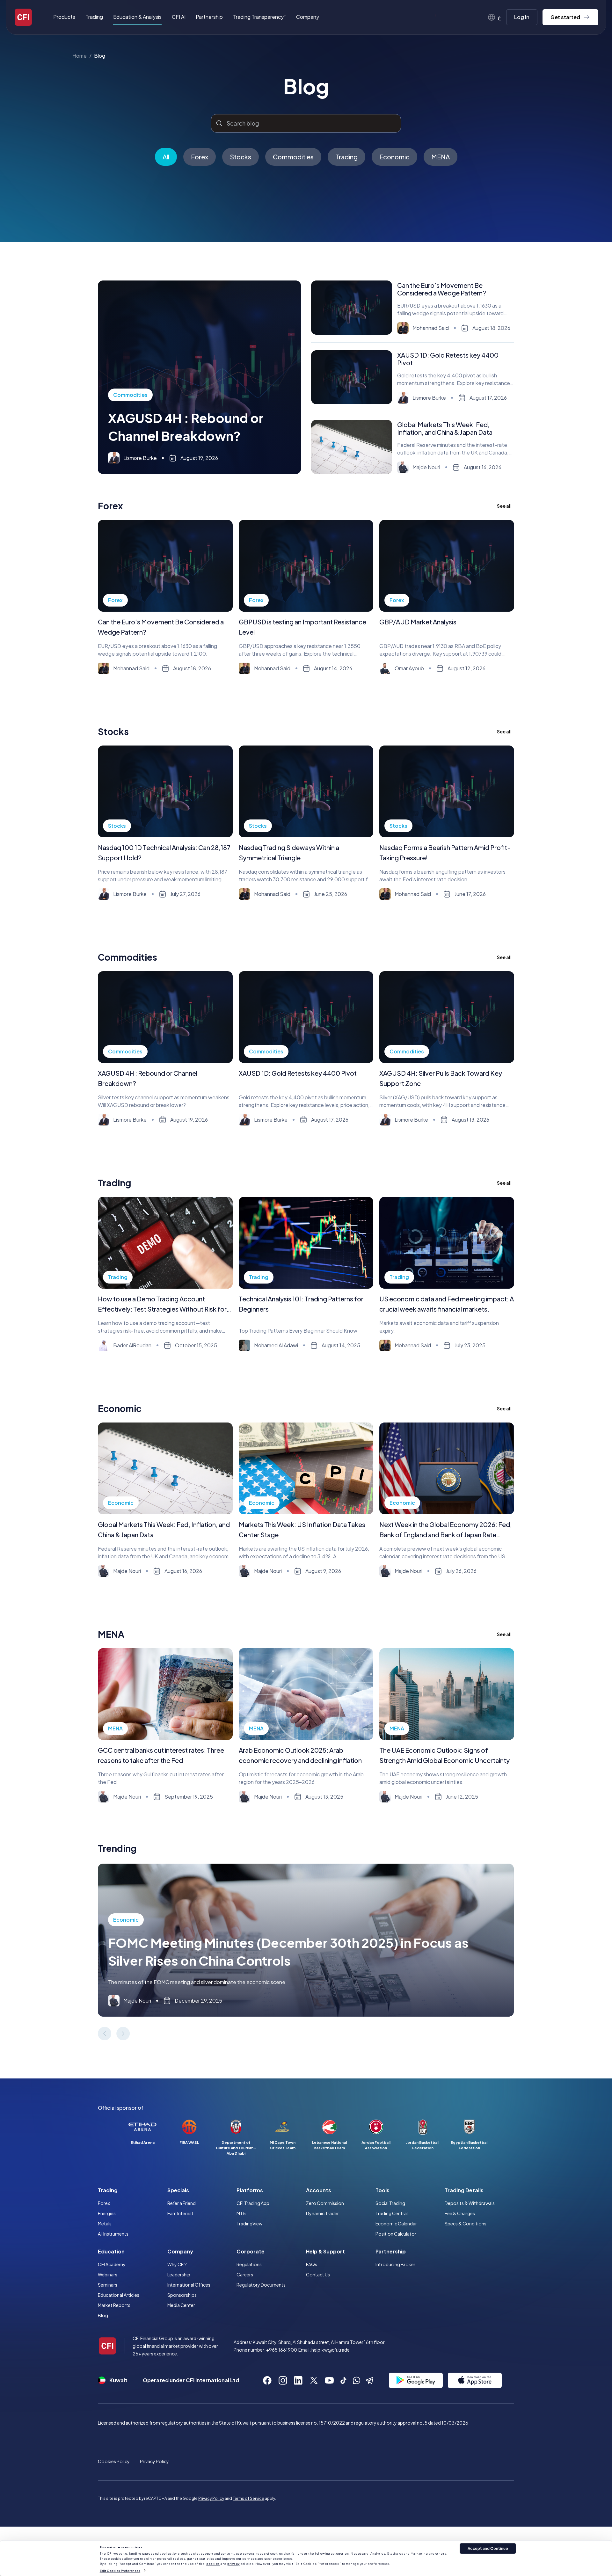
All (166, 157)
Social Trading (390, 2203)
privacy (233, 2564)
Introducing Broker (395, 2264)
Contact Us (318, 2274)
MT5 (241, 2213)
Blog (100, 56)
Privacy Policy (154, 2461)
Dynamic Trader (322, 2213)
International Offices (189, 2285)
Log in (522, 17)
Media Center (181, 2305)
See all (504, 506)
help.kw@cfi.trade (331, 2350)
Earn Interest (180, 2213)
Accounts (319, 2190)
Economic (394, 157)
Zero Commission (325, 2203)
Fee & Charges (460, 2213)
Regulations (249, 2264)
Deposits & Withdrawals (470, 2203)
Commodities (293, 157)
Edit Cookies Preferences (120, 2570)
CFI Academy (112, 2264)
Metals (105, 2223)
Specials (178, 2190)
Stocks (240, 157)
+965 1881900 (282, 2350)
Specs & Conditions (466, 2223)
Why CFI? (177, 2264)
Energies (107, 2213)
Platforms (250, 2190)
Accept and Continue (488, 2548)
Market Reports (114, 2305)
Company (180, 2251)
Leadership (179, 2274)
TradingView (249, 2223)
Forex (200, 157)
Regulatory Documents (261, 2285)
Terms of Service (248, 2498)
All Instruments (113, 2234)
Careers (245, 2274)
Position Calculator (396, 2234)
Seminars (108, 2285)
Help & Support (325, 2251)
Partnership (209, 17)
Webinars (108, 2274)
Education (111, 2251)
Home (80, 56)
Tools (382, 2190)
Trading (346, 157)
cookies (213, 2564)
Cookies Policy (114, 2461)
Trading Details (464, 2190)
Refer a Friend (182, 2203)
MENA (441, 157)
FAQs (312, 2264)
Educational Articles (119, 2295)
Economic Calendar (396, 2223)
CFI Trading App (253, 2203)
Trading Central (392, 2213)
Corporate (251, 2251)
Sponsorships (182, 2295)
